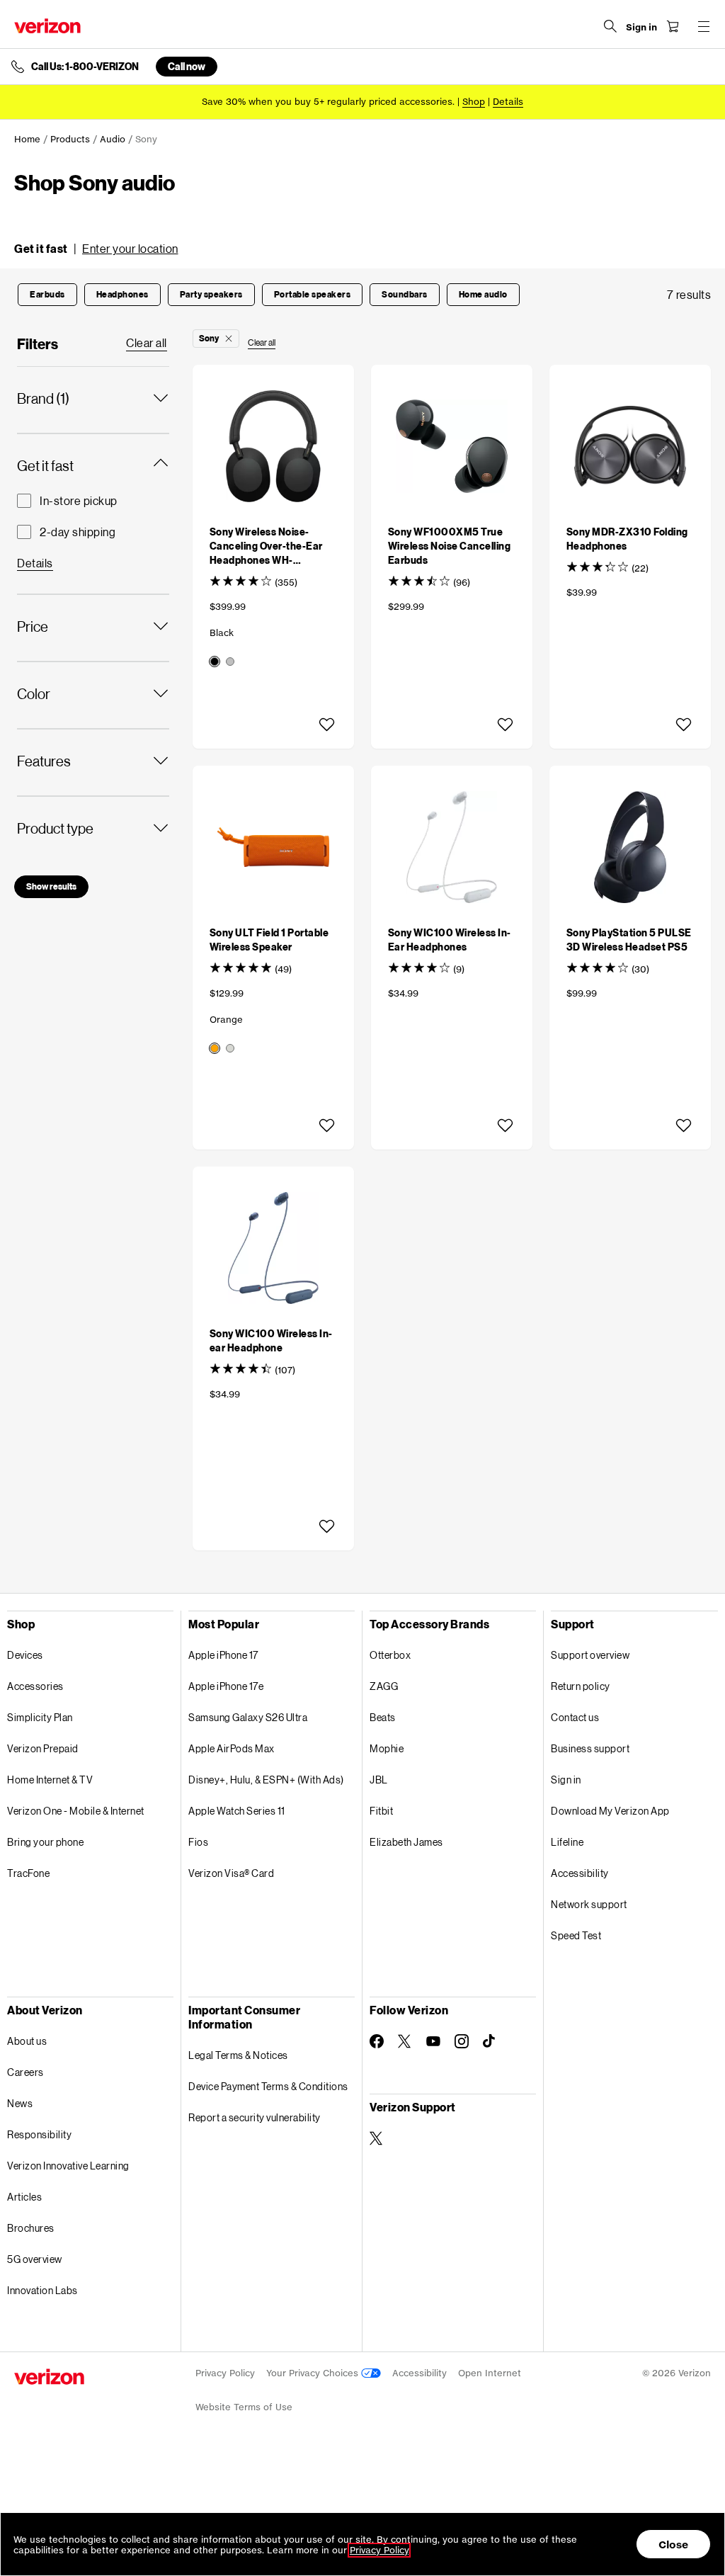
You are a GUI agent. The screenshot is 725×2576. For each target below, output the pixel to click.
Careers (25, 2072)
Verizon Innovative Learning (68, 2166)
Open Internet (490, 2373)
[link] (147, 344)
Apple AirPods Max (232, 1748)
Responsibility (39, 2134)
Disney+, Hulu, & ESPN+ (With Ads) (266, 1780)
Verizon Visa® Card (231, 1873)
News (20, 2103)
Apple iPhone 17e (226, 1686)
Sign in (566, 1780)
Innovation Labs (42, 2290)
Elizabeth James (406, 1842)
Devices (25, 1655)
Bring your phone (45, 1842)
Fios (198, 1842)
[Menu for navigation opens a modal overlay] (704, 26)
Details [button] (508, 102)
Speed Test (576, 1935)
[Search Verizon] (610, 26)
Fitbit (381, 1811)
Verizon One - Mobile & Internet (76, 1811)
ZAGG (384, 1686)
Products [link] (70, 139)
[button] (96, 249)
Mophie (387, 1748)
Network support (589, 1904)
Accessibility (580, 1873)
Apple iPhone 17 (223, 1655)
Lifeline (567, 1842)
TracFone (28, 1873)
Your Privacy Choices (314, 2373)
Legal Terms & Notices (238, 2055)
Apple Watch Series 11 (237, 1811)
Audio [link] (113, 139)
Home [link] (27, 139)
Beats (383, 1717)
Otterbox (390, 1655)
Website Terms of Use (244, 2407)
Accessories (35, 1686)
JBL (379, 1780)
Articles (24, 2197)
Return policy (581, 1686)
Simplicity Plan (40, 1717)
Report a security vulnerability (255, 2117)
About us (27, 2041)
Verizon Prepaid (43, 1748)
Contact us (575, 1717)
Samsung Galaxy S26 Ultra (248, 1717)
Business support (590, 1748)
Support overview (590, 1655)
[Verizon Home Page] (47, 26)
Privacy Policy (225, 2373)
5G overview (35, 2259)
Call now (187, 66)
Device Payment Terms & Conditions (268, 2086)
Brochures (31, 2228)
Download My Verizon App (610, 1811)
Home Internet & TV (50, 1780)
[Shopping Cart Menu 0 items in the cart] (673, 26)
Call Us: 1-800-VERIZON (85, 67)
